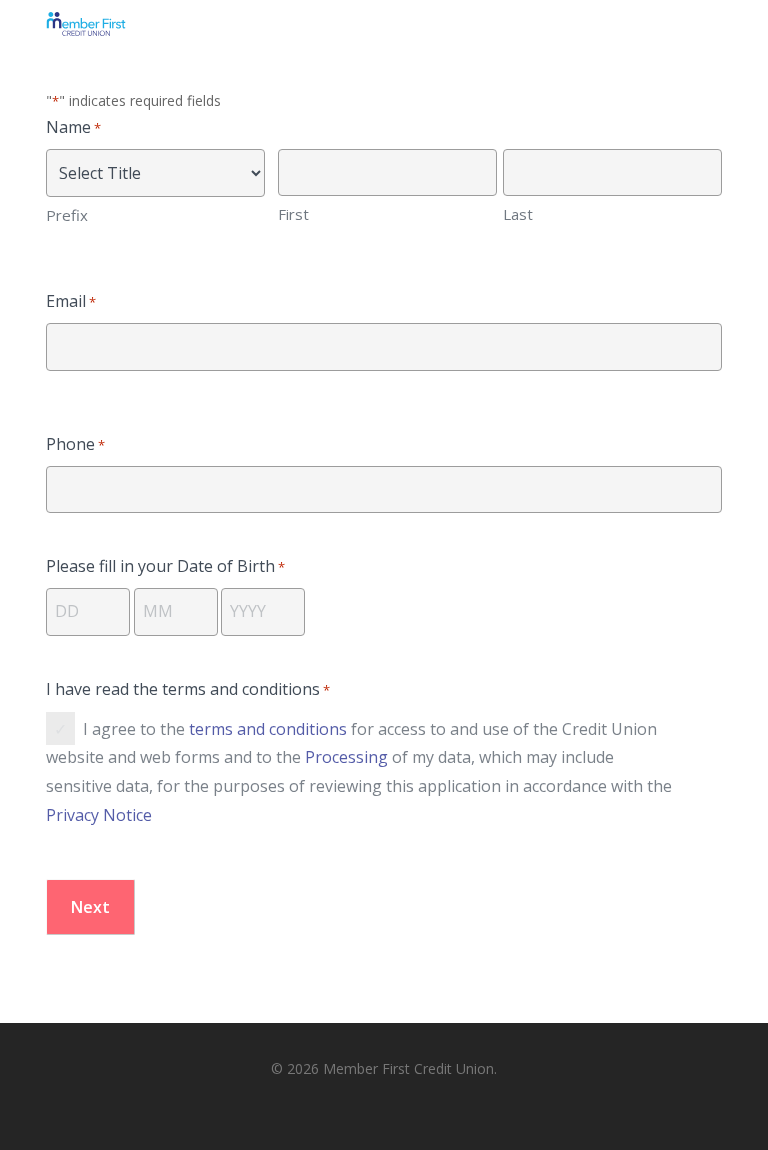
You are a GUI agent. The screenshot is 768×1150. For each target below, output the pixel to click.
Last (518, 214)
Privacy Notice (99, 815)
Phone (75, 444)
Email (71, 301)
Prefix (67, 215)
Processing (346, 757)
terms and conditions (268, 729)
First (293, 214)
